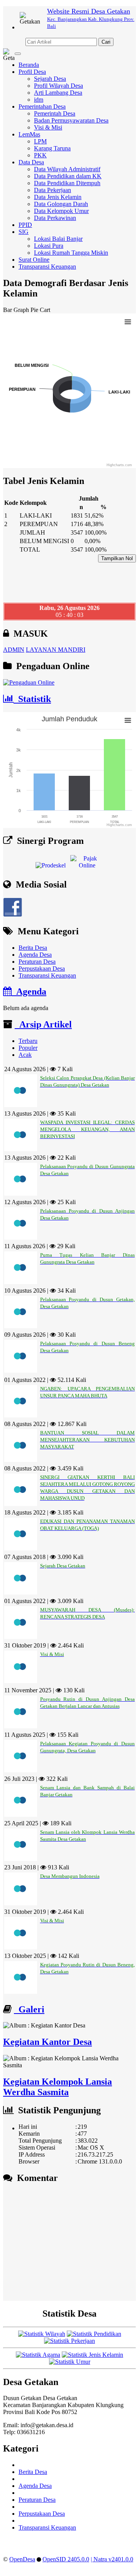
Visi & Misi (48, 127)
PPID (25, 225)
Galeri (29, 2009)
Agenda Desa (35, 955)
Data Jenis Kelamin (58, 197)
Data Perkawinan (55, 218)
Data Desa (31, 162)
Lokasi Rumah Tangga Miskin (71, 253)
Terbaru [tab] (28, 1041)
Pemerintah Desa (55, 113)
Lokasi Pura (49, 246)
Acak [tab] (25, 1055)
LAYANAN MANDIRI (56, 650)
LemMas (29, 134)
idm (39, 100)
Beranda (29, 65)
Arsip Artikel (43, 1024)
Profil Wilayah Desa (58, 86)
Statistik (32, 699)
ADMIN (14, 650)
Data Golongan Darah (61, 204)
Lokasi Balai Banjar (58, 239)
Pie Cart (40, 310)
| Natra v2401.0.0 (112, 2559)
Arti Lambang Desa (58, 93)
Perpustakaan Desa (42, 969)
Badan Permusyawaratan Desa (71, 120)
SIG (24, 232)
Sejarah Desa (50, 79)
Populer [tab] (28, 1048)
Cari (106, 42)
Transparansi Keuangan (47, 267)
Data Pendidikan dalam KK (68, 176)
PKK (40, 155)
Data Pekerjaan (53, 190)
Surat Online (34, 260)
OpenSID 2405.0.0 (66, 2559)
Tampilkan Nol (117, 558)
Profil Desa (32, 72)
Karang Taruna (52, 148)
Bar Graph (16, 310)
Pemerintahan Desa (42, 106)
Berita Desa (33, 948)
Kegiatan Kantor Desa (47, 2042)
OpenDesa (22, 2559)
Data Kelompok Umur (61, 211)
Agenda (29, 992)
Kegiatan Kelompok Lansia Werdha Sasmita (58, 2087)
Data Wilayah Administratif (67, 169)
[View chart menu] (128, 322)
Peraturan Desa (37, 962)
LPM (40, 141)
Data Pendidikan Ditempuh (67, 183)
